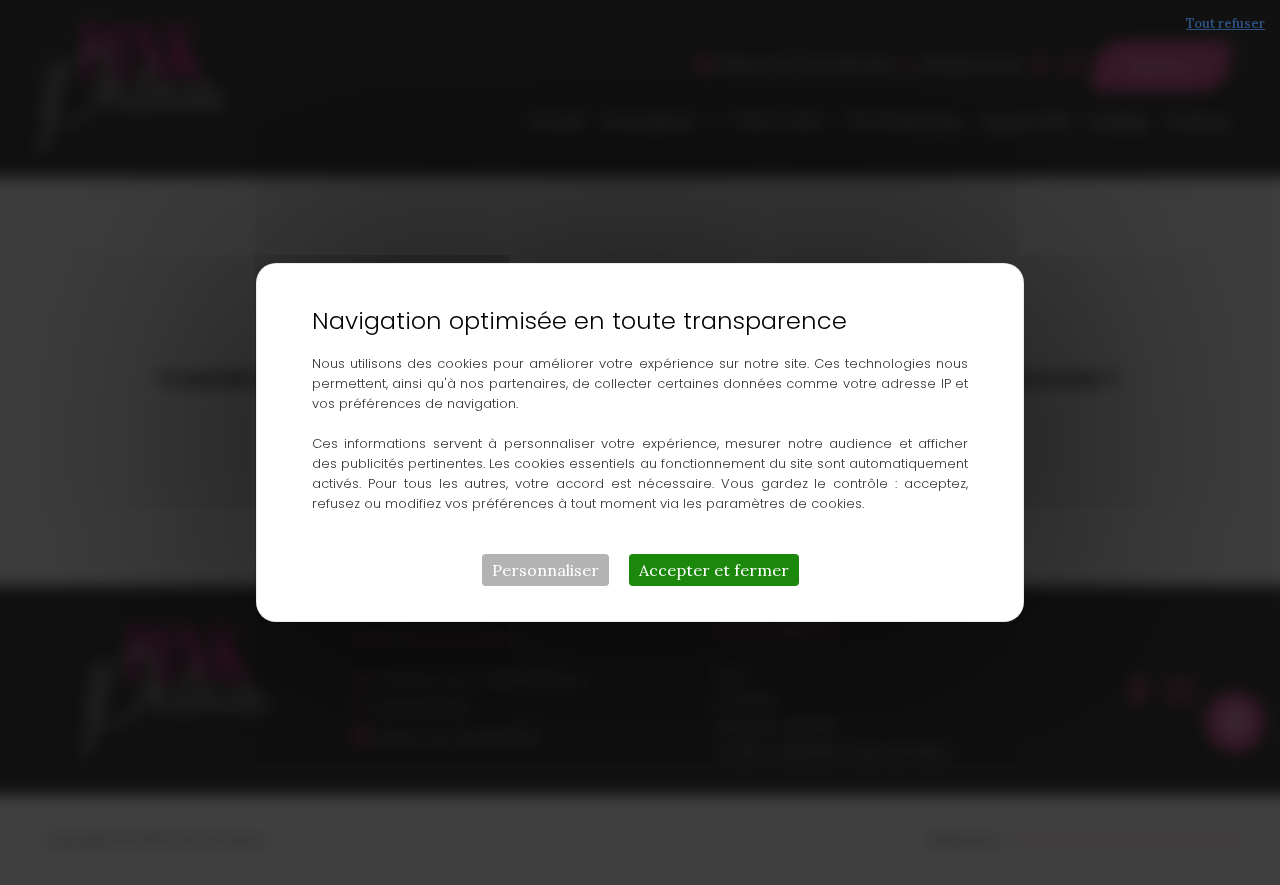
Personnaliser (545, 570)
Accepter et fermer (714, 570)
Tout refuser (1225, 23)
